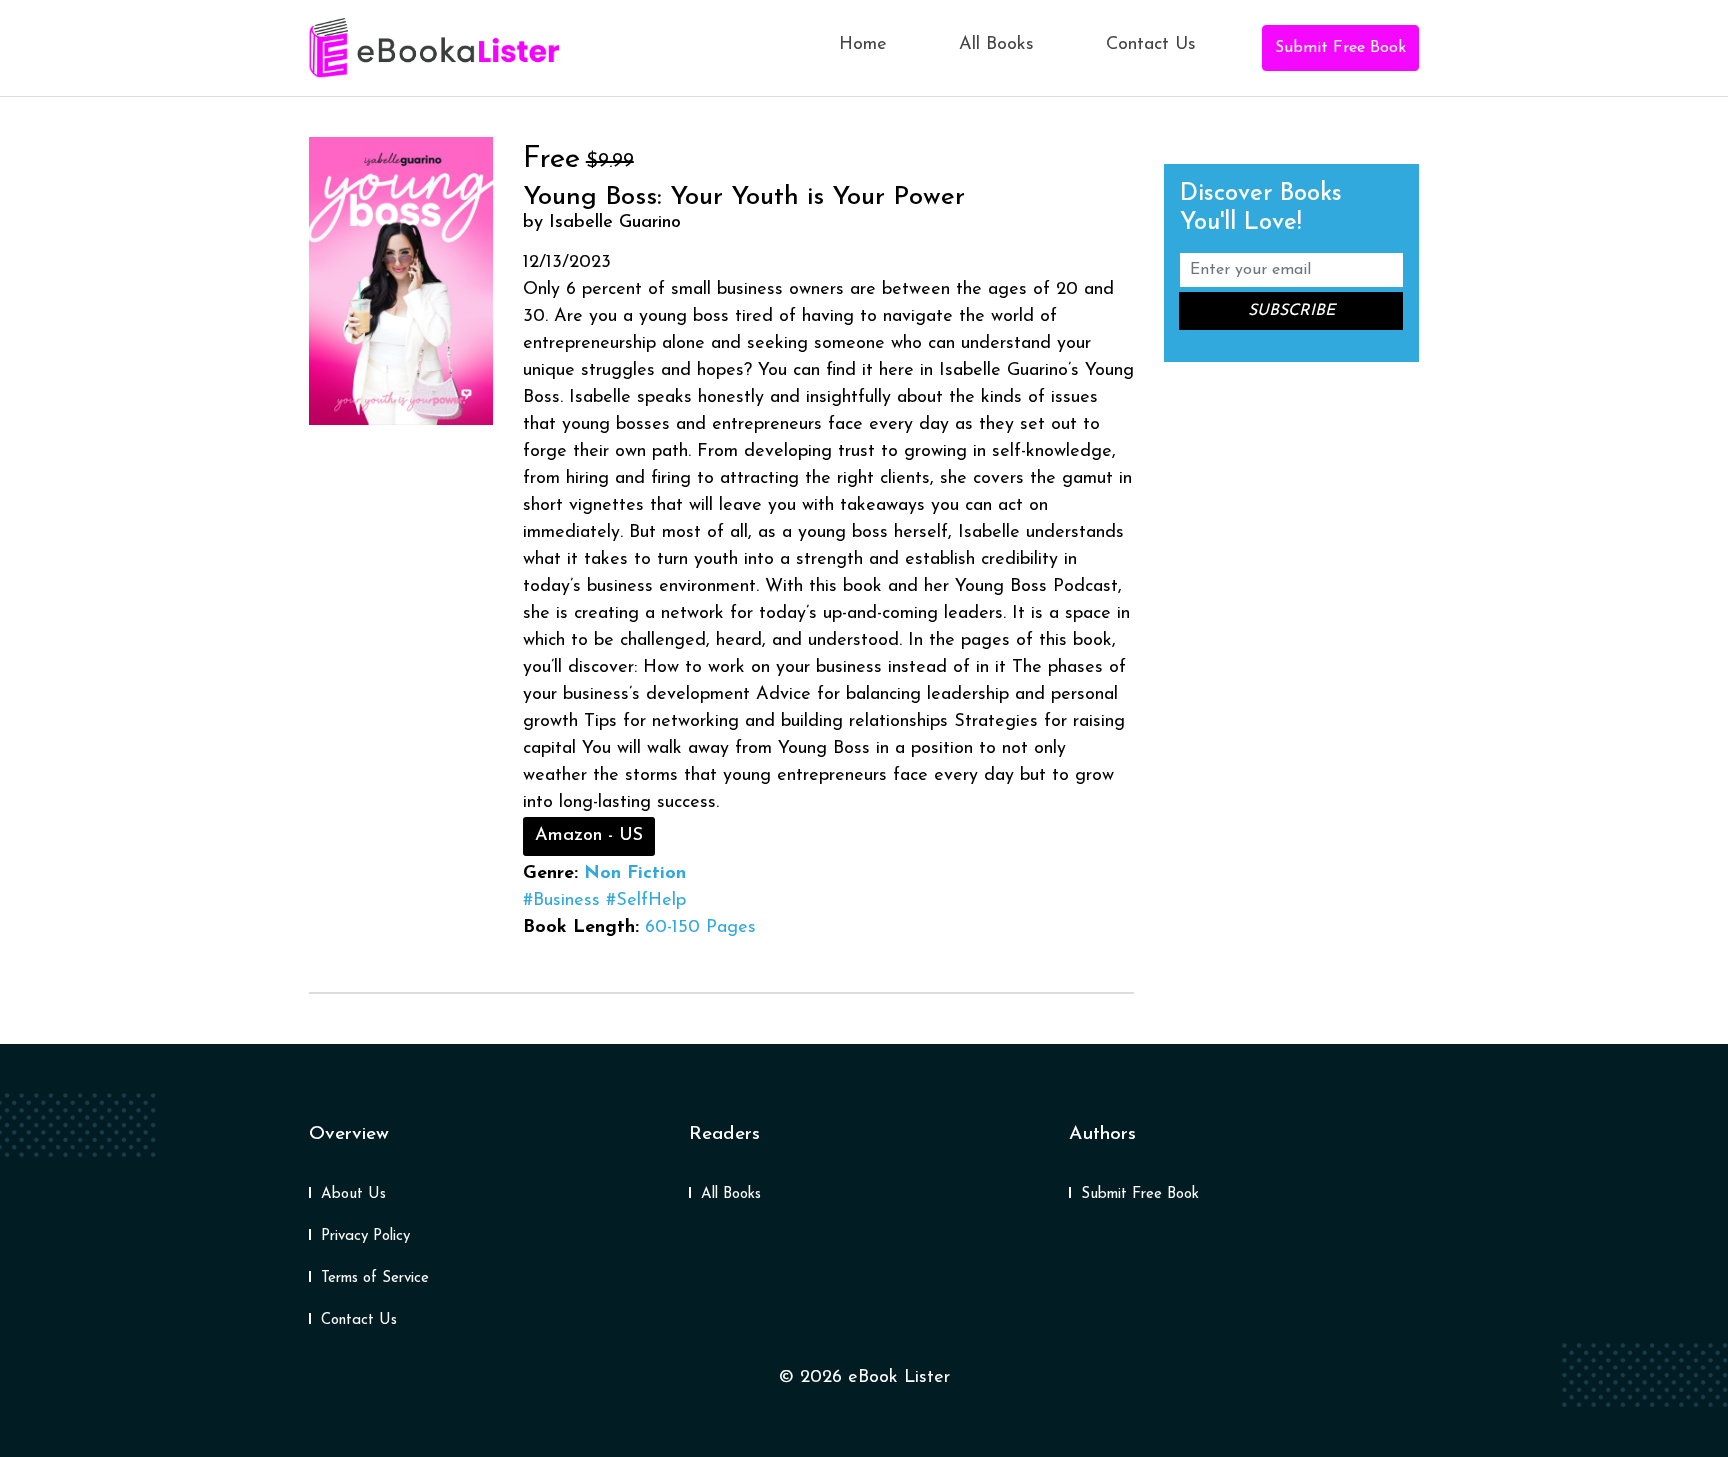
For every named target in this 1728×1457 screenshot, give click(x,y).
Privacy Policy (365, 1236)
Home (863, 45)
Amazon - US (589, 836)
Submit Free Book (1340, 48)
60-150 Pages (700, 928)
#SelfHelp (646, 901)
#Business (561, 901)
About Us (353, 1194)
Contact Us (1151, 45)
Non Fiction (635, 874)
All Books (996, 45)
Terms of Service (375, 1278)
